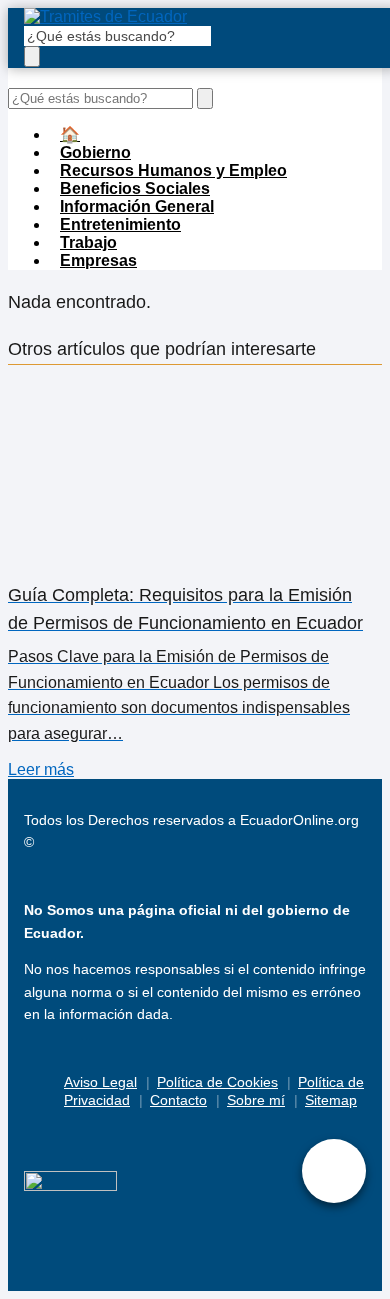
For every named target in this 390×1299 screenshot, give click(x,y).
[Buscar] (32, 56)
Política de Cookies (217, 1082)
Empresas (98, 260)
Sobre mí (256, 1100)
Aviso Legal (100, 1082)
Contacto (178, 1100)
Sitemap (331, 1100)
